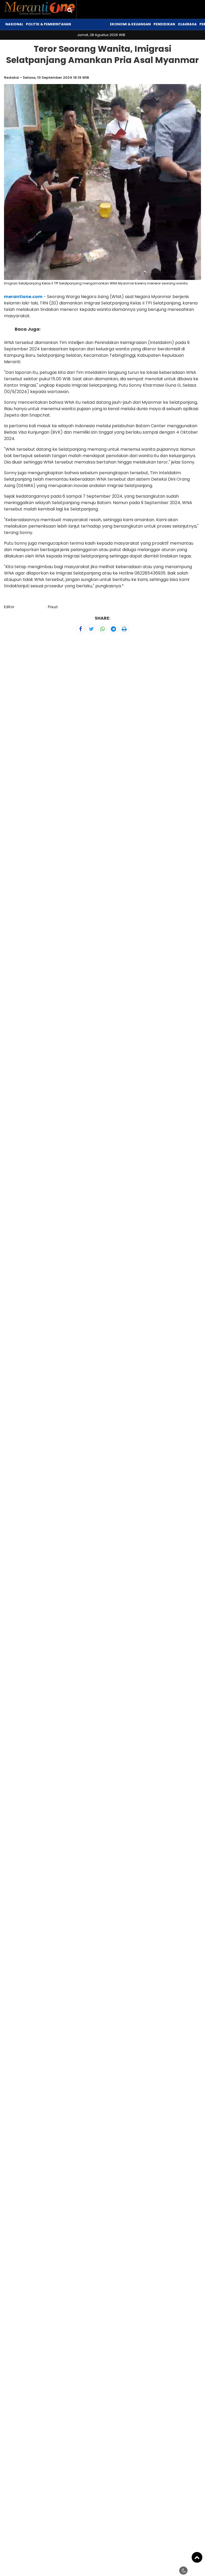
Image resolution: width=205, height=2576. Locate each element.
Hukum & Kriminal (90, 24)
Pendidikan (164, 24)
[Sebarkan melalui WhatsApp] (102, 629)
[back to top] (197, 2557)
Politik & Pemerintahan (48, 24)
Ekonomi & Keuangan (130, 24)
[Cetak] (124, 629)
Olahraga (187, 24)
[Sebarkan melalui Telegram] (113, 629)
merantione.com (23, 297)
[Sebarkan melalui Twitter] (92, 629)
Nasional (14, 24)
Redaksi (11, 78)
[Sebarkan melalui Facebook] (81, 629)
